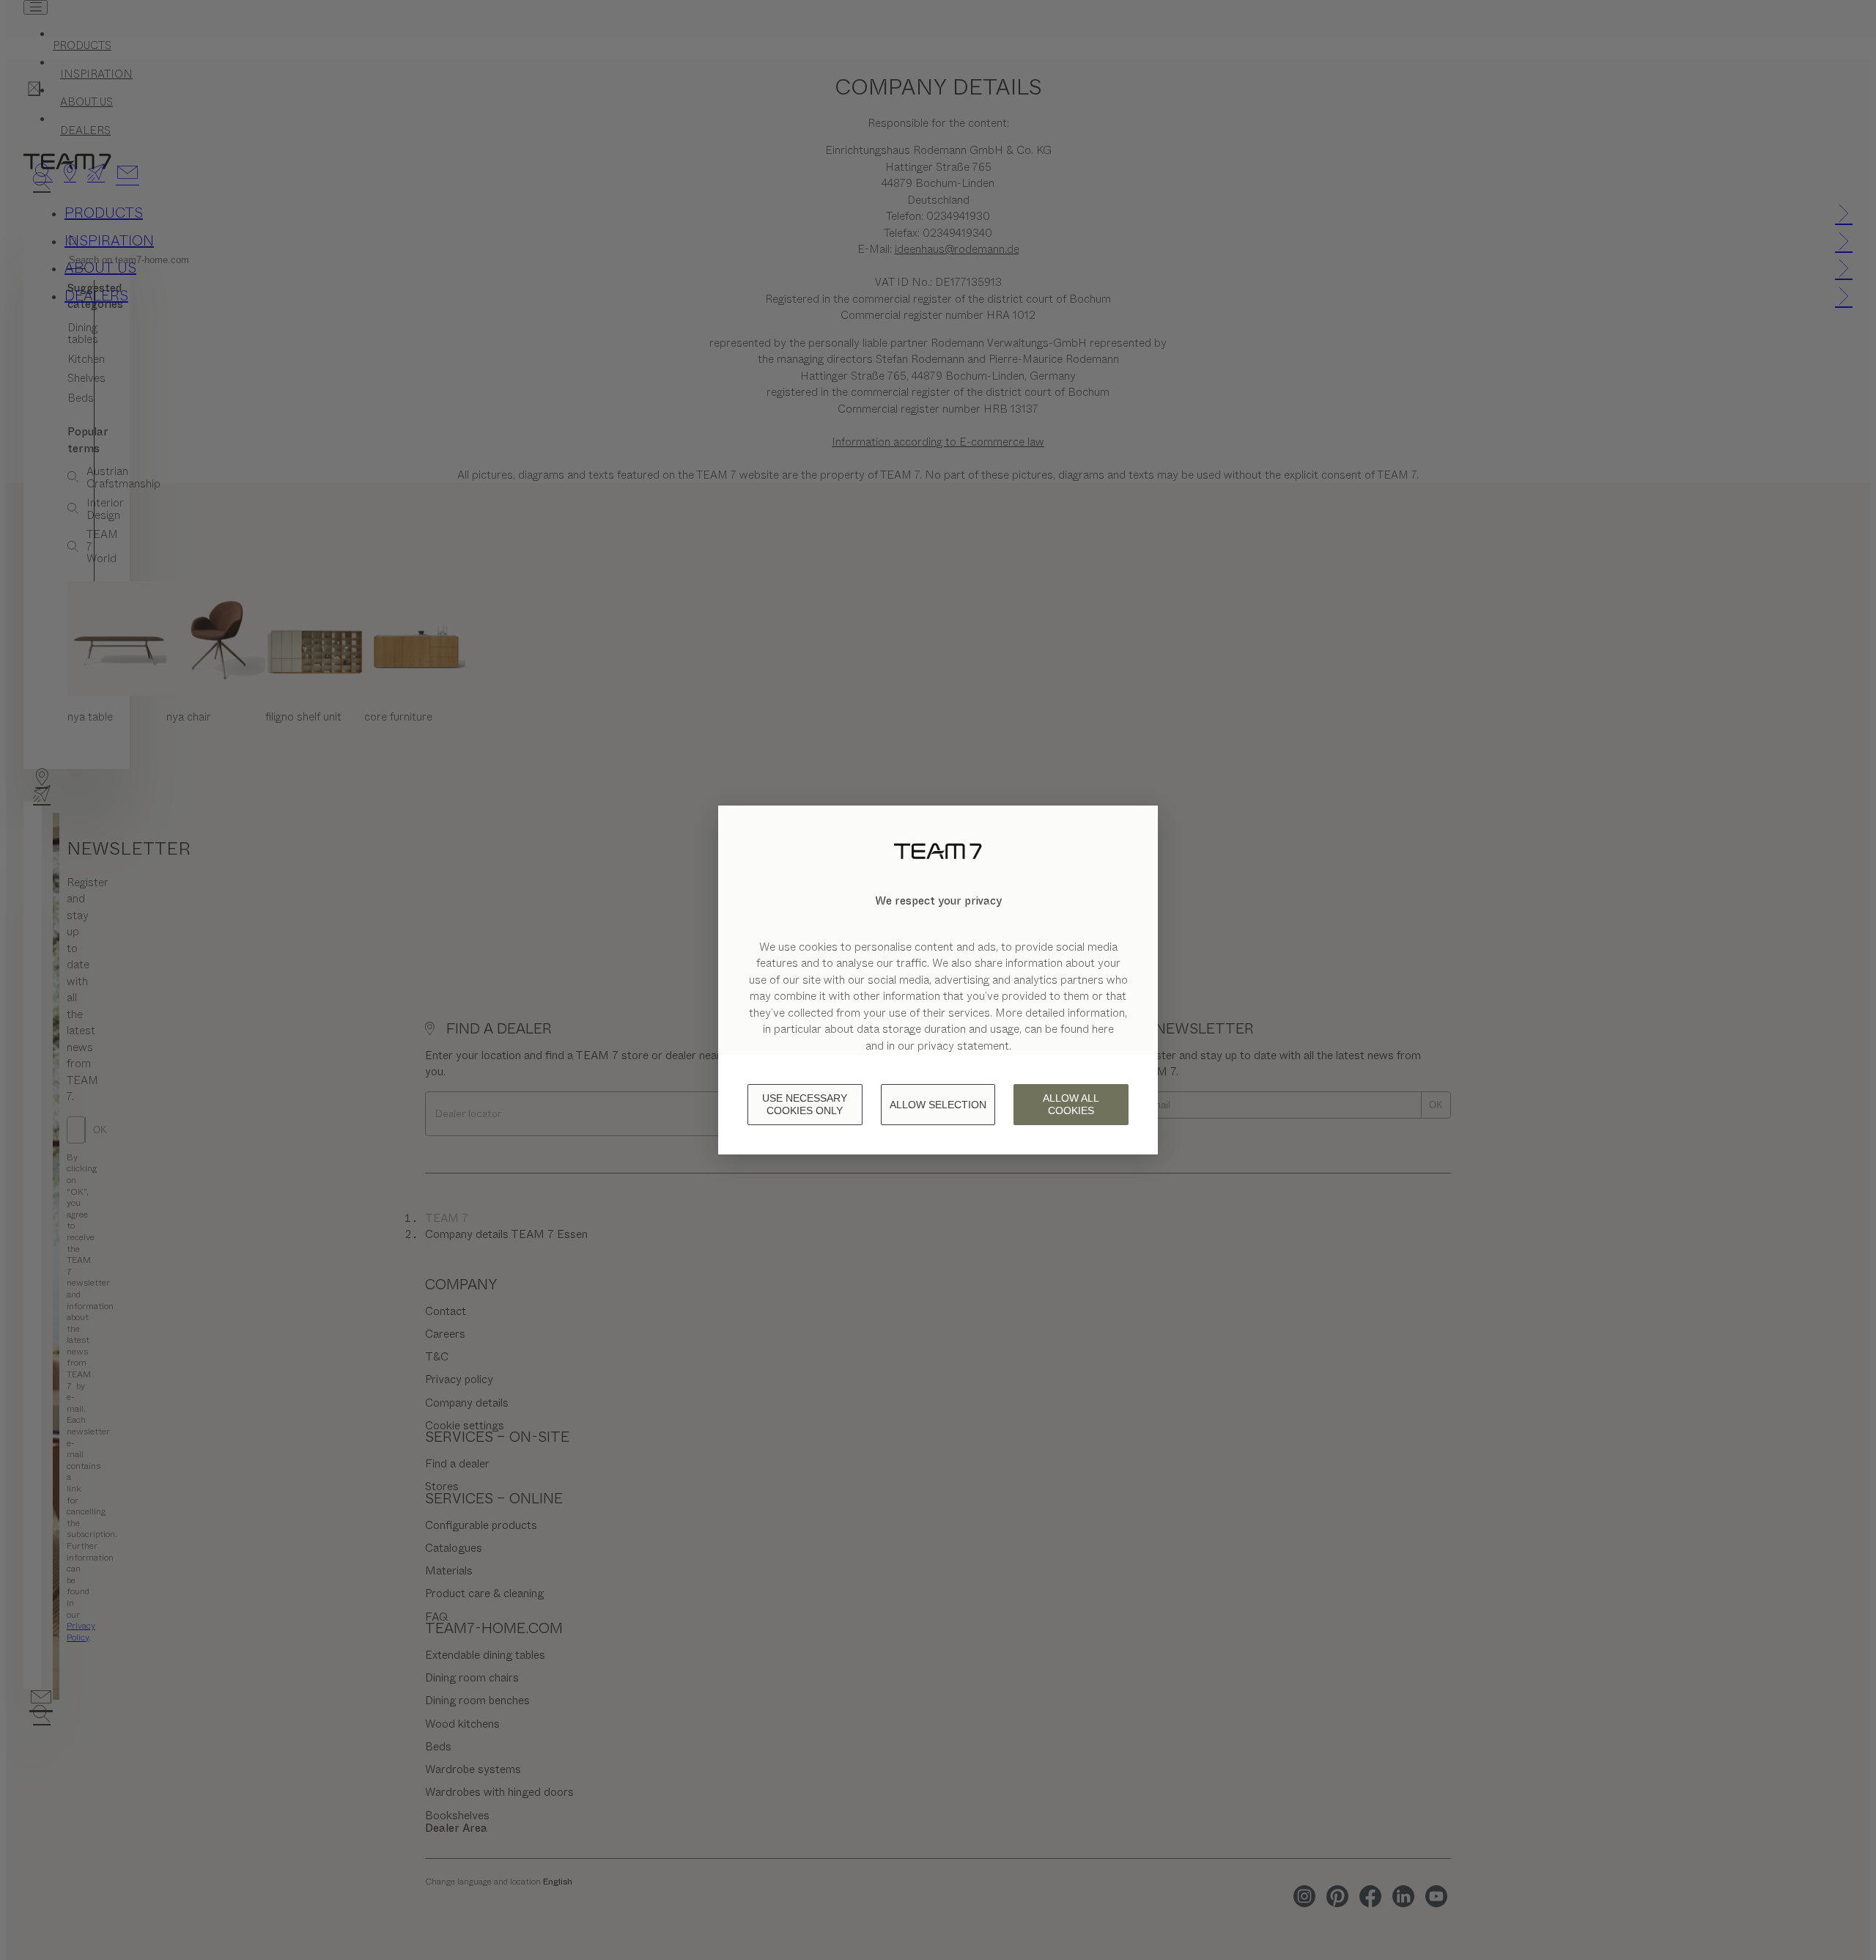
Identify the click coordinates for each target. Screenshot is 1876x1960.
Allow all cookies (1071, 1104)
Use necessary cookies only (805, 1104)
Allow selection (938, 1105)
